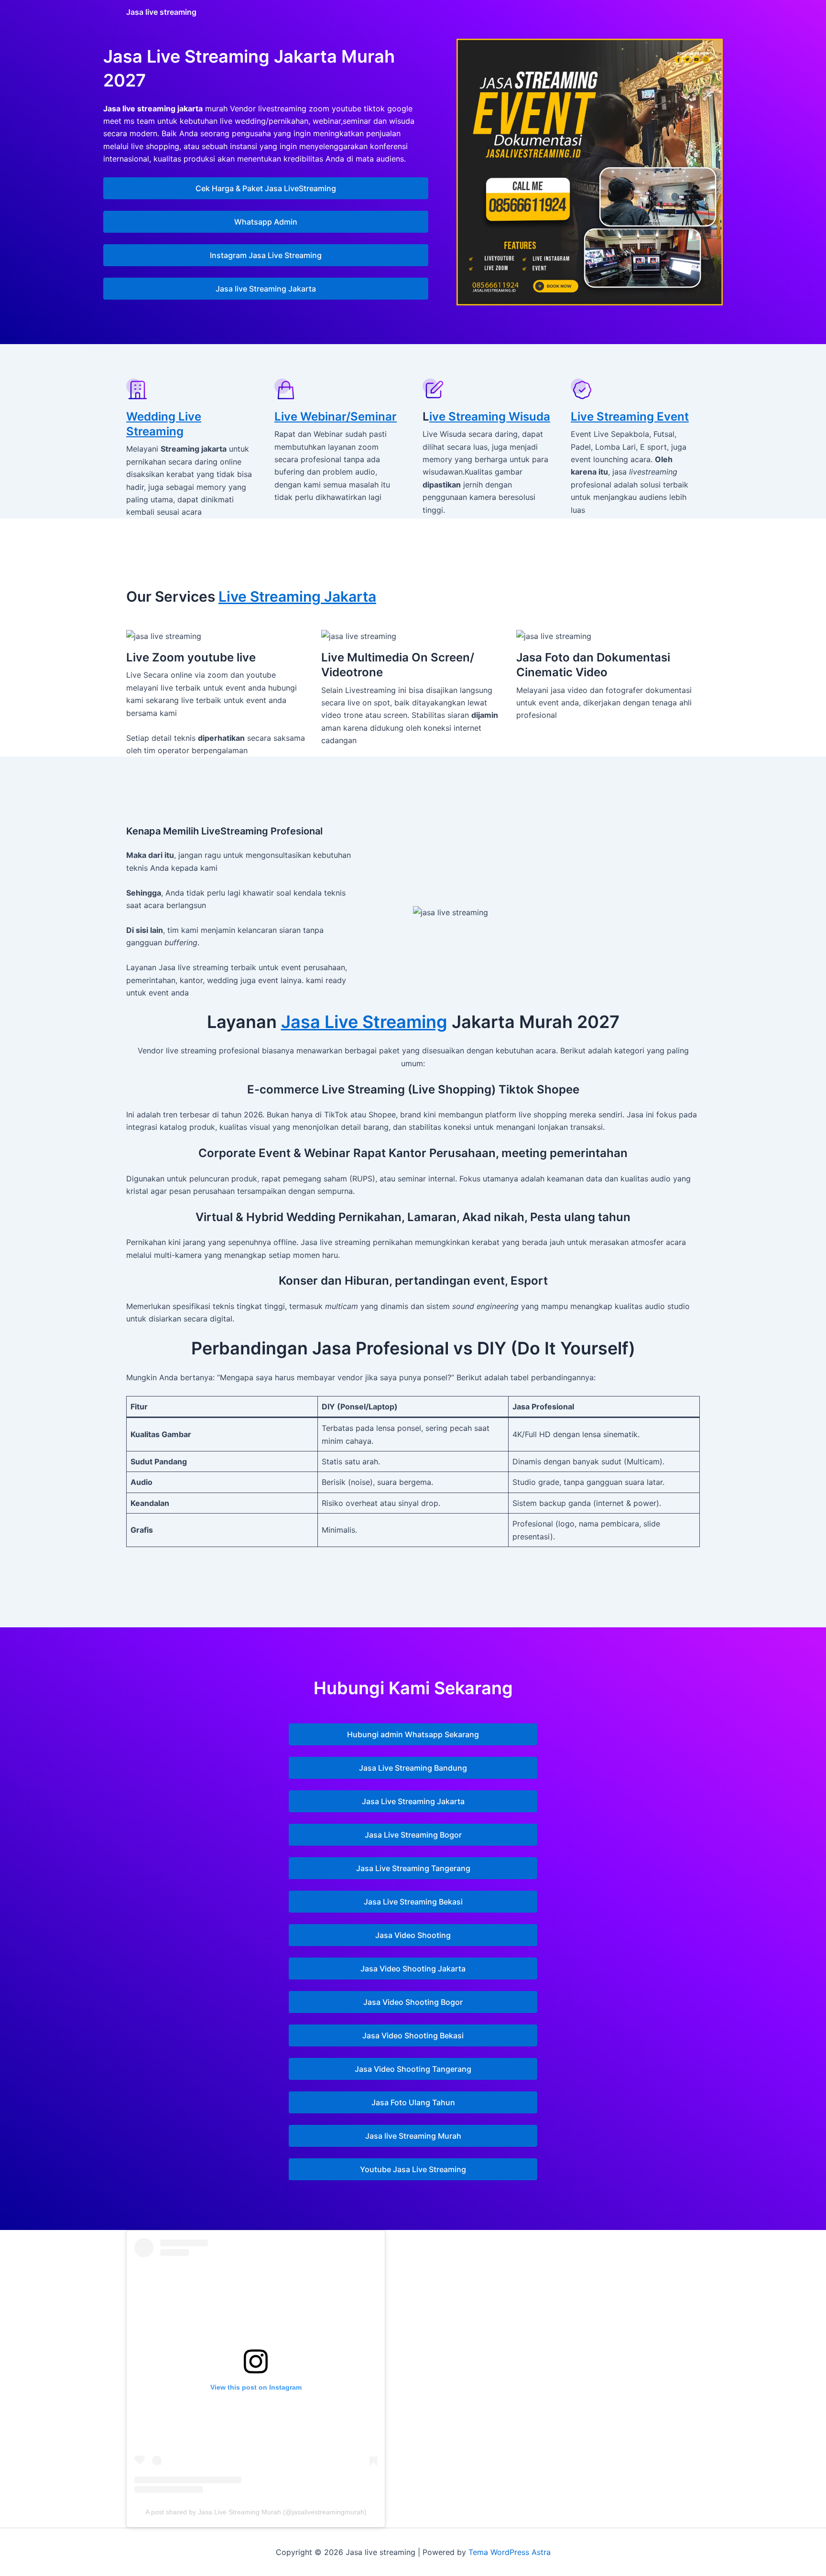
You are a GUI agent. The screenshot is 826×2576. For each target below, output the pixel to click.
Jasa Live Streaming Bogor (413, 1835)
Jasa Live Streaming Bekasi (413, 1902)
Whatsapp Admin (266, 222)
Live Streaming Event (630, 417)
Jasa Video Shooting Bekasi (413, 2035)
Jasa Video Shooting (413, 1935)
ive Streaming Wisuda (490, 417)
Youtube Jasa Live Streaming (413, 2169)
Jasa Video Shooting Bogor (413, 2002)
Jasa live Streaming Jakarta (266, 289)
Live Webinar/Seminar (336, 417)
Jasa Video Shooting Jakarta (413, 1969)
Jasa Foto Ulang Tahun (413, 2102)
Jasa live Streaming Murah (413, 2136)
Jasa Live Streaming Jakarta (413, 1801)
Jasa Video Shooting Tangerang (413, 2069)
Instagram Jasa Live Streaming (266, 255)
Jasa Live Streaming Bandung (413, 1768)
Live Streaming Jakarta (297, 596)
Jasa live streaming (161, 12)
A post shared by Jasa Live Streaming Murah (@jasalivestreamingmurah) (256, 2512)
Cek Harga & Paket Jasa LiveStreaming (266, 188)
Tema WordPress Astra (510, 2552)
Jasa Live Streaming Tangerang (413, 1868)
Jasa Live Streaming (364, 1022)
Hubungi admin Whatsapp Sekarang (413, 1734)
